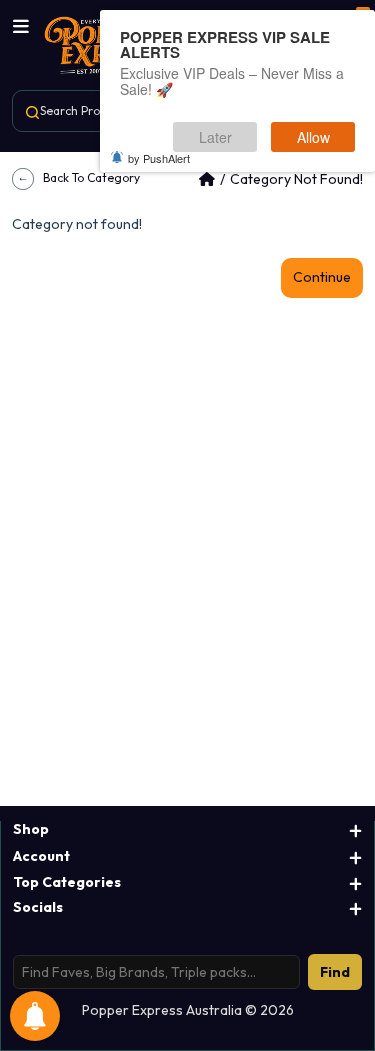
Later (215, 137)
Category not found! (296, 179)
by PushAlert (159, 158)
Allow (313, 137)
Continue (322, 277)
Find (335, 972)
